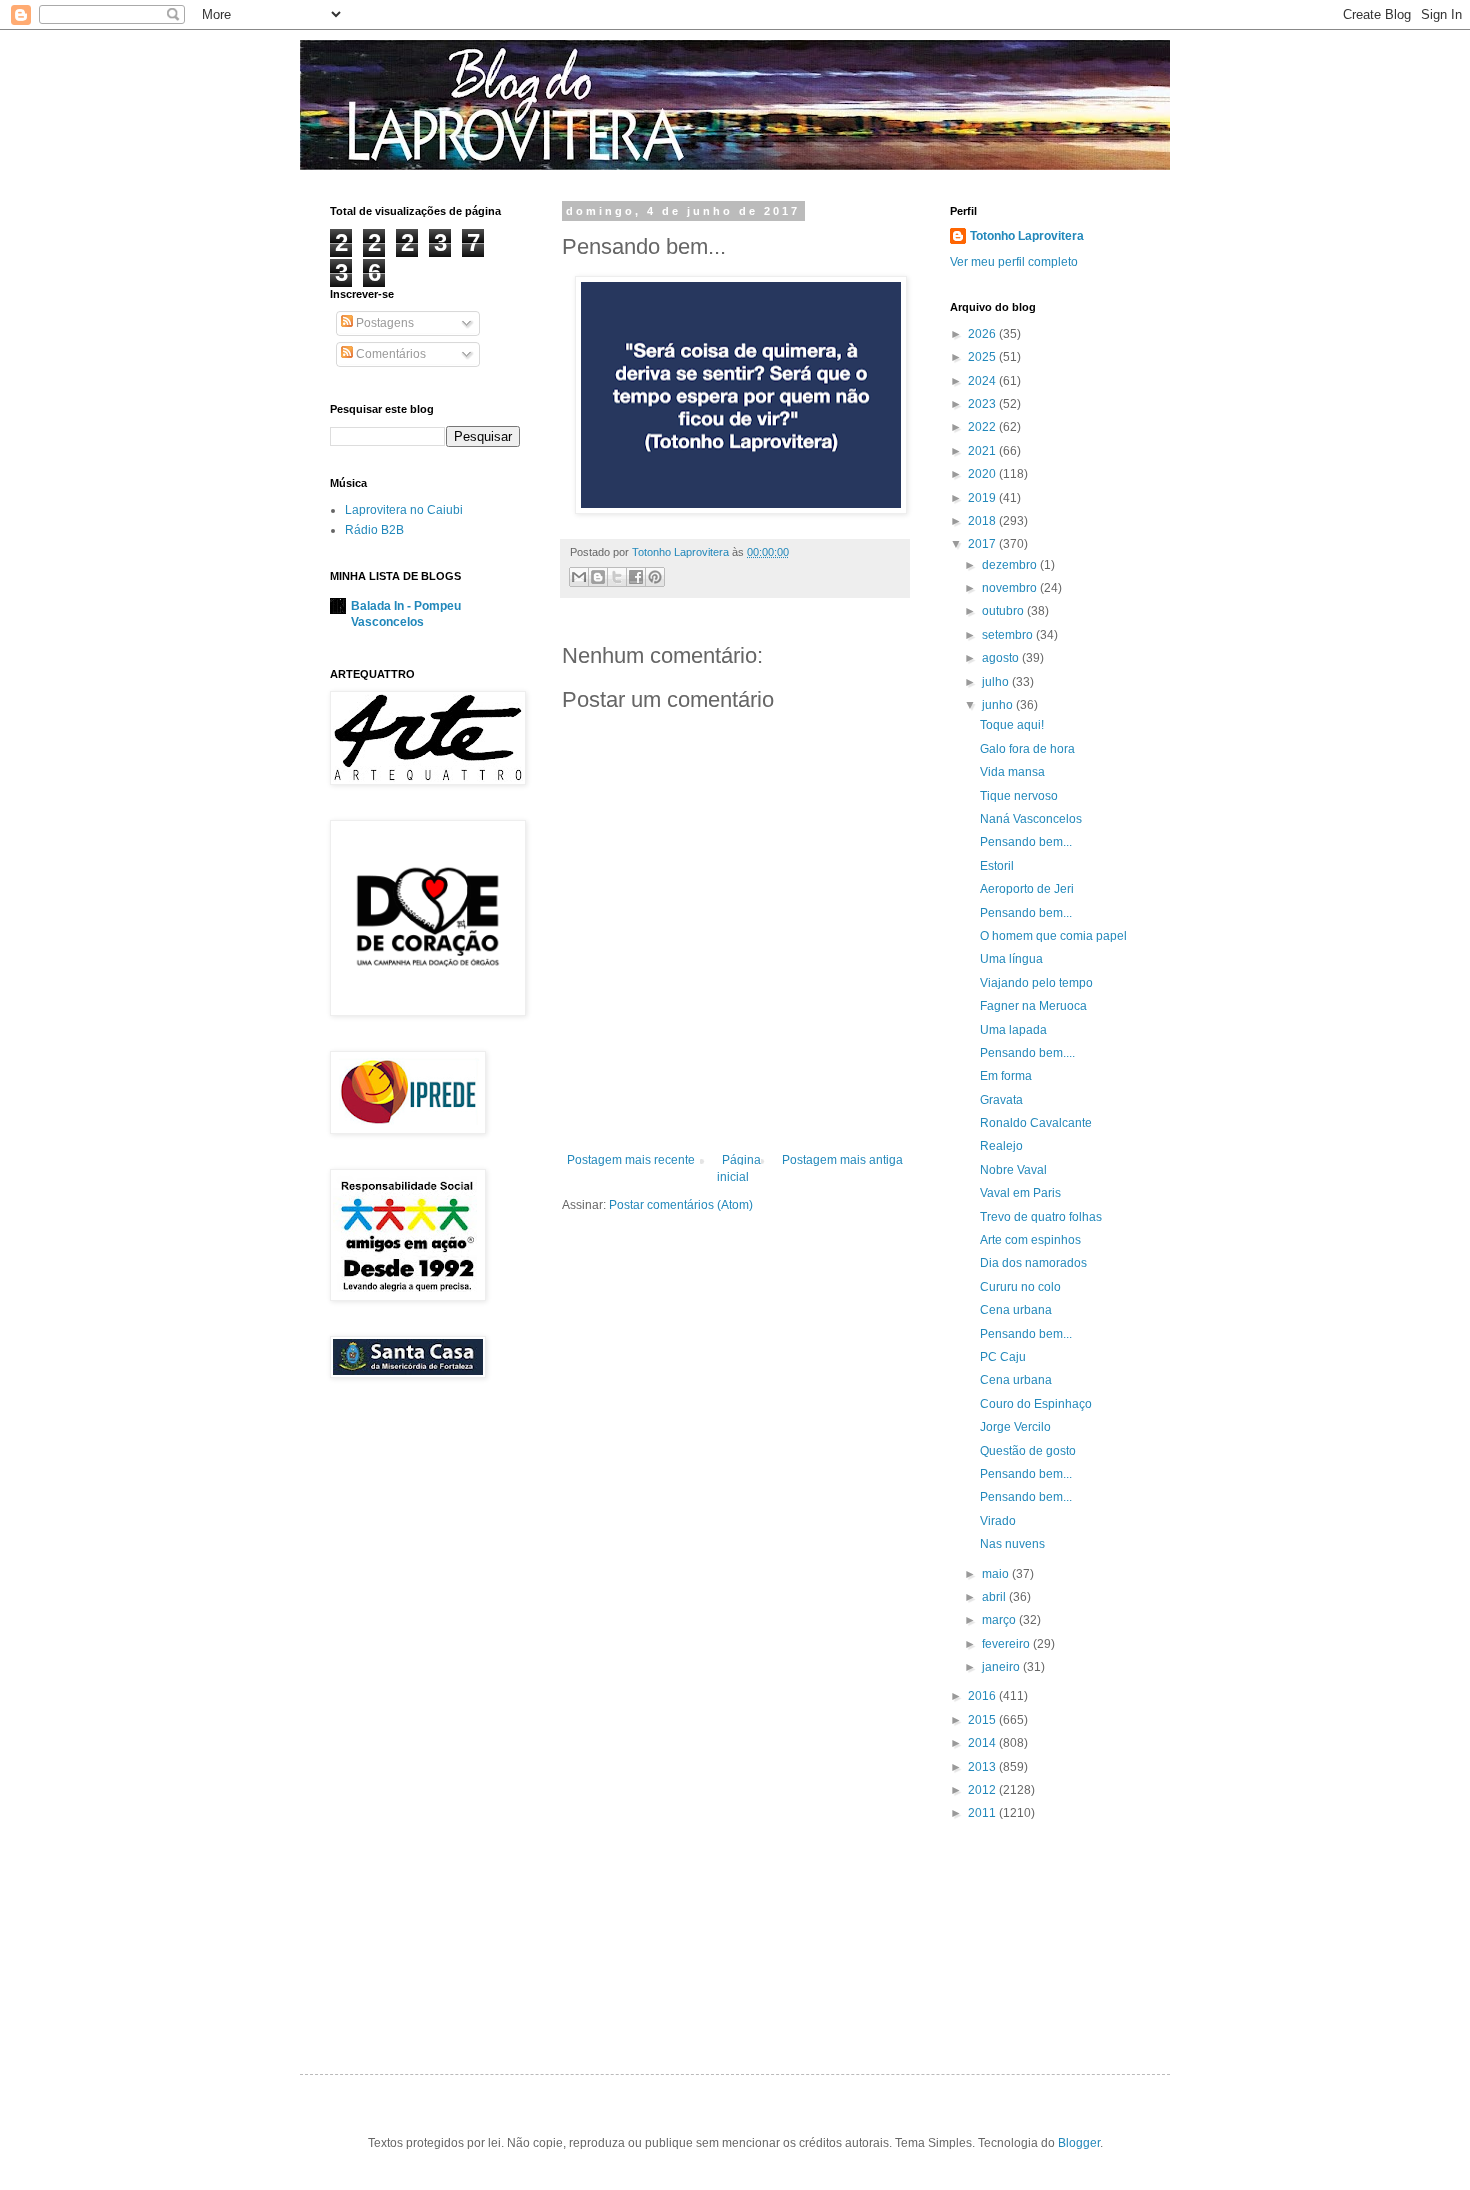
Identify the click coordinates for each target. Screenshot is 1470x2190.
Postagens (383, 323)
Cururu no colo (1020, 1287)
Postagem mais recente (631, 1160)
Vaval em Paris (1020, 1193)
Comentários (389, 354)
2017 (983, 544)
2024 (983, 381)
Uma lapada (1013, 1030)
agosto (1002, 658)
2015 (983, 1720)
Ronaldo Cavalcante (1036, 1123)
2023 (983, 404)
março (1000, 1620)
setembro (1009, 635)
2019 (983, 498)
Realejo (1001, 1146)
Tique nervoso (1019, 796)
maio (997, 1574)
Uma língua (1011, 959)
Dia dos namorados (1033, 1263)
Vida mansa (1012, 772)
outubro (1004, 611)
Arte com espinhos (1030, 1240)
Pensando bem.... (1027, 1053)
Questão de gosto (1028, 1451)
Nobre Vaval (1013, 1170)
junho (999, 705)
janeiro (1002, 1667)
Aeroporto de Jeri (1027, 889)
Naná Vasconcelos (1031, 819)
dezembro (1011, 565)
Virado (998, 1521)
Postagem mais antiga (842, 1160)
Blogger (1079, 2143)
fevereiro (1007, 1644)
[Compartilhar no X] (617, 577)
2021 (983, 451)
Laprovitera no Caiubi (404, 510)
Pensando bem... (1026, 842)
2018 (983, 521)
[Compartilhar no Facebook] (636, 577)
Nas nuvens (1012, 1544)
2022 (983, 427)
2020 (983, 474)
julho (997, 682)
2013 (983, 1767)
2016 (983, 1696)
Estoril (997, 866)
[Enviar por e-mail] (579, 577)
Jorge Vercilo (1015, 1427)
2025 (983, 357)
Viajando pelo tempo (1036, 983)
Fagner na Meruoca (1033, 1006)
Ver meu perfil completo (1014, 262)
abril (995, 1597)
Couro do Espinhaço (1036, 1404)
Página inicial (739, 1168)
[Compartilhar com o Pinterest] (655, 577)
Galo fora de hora (1027, 749)
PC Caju (1003, 1357)
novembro (1011, 588)
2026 (983, 334)
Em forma (1006, 1076)
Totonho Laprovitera (1027, 236)
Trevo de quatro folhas (1041, 1217)
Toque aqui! (1012, 725)
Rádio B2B (374, 530)
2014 (983, 1743)
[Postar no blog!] (598, 577)
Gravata (1001, 1100)
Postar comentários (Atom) (681, 1205)
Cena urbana (1016, 1310)
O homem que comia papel (1053, 936)
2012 (983, 1790)
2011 (983, 1813)
